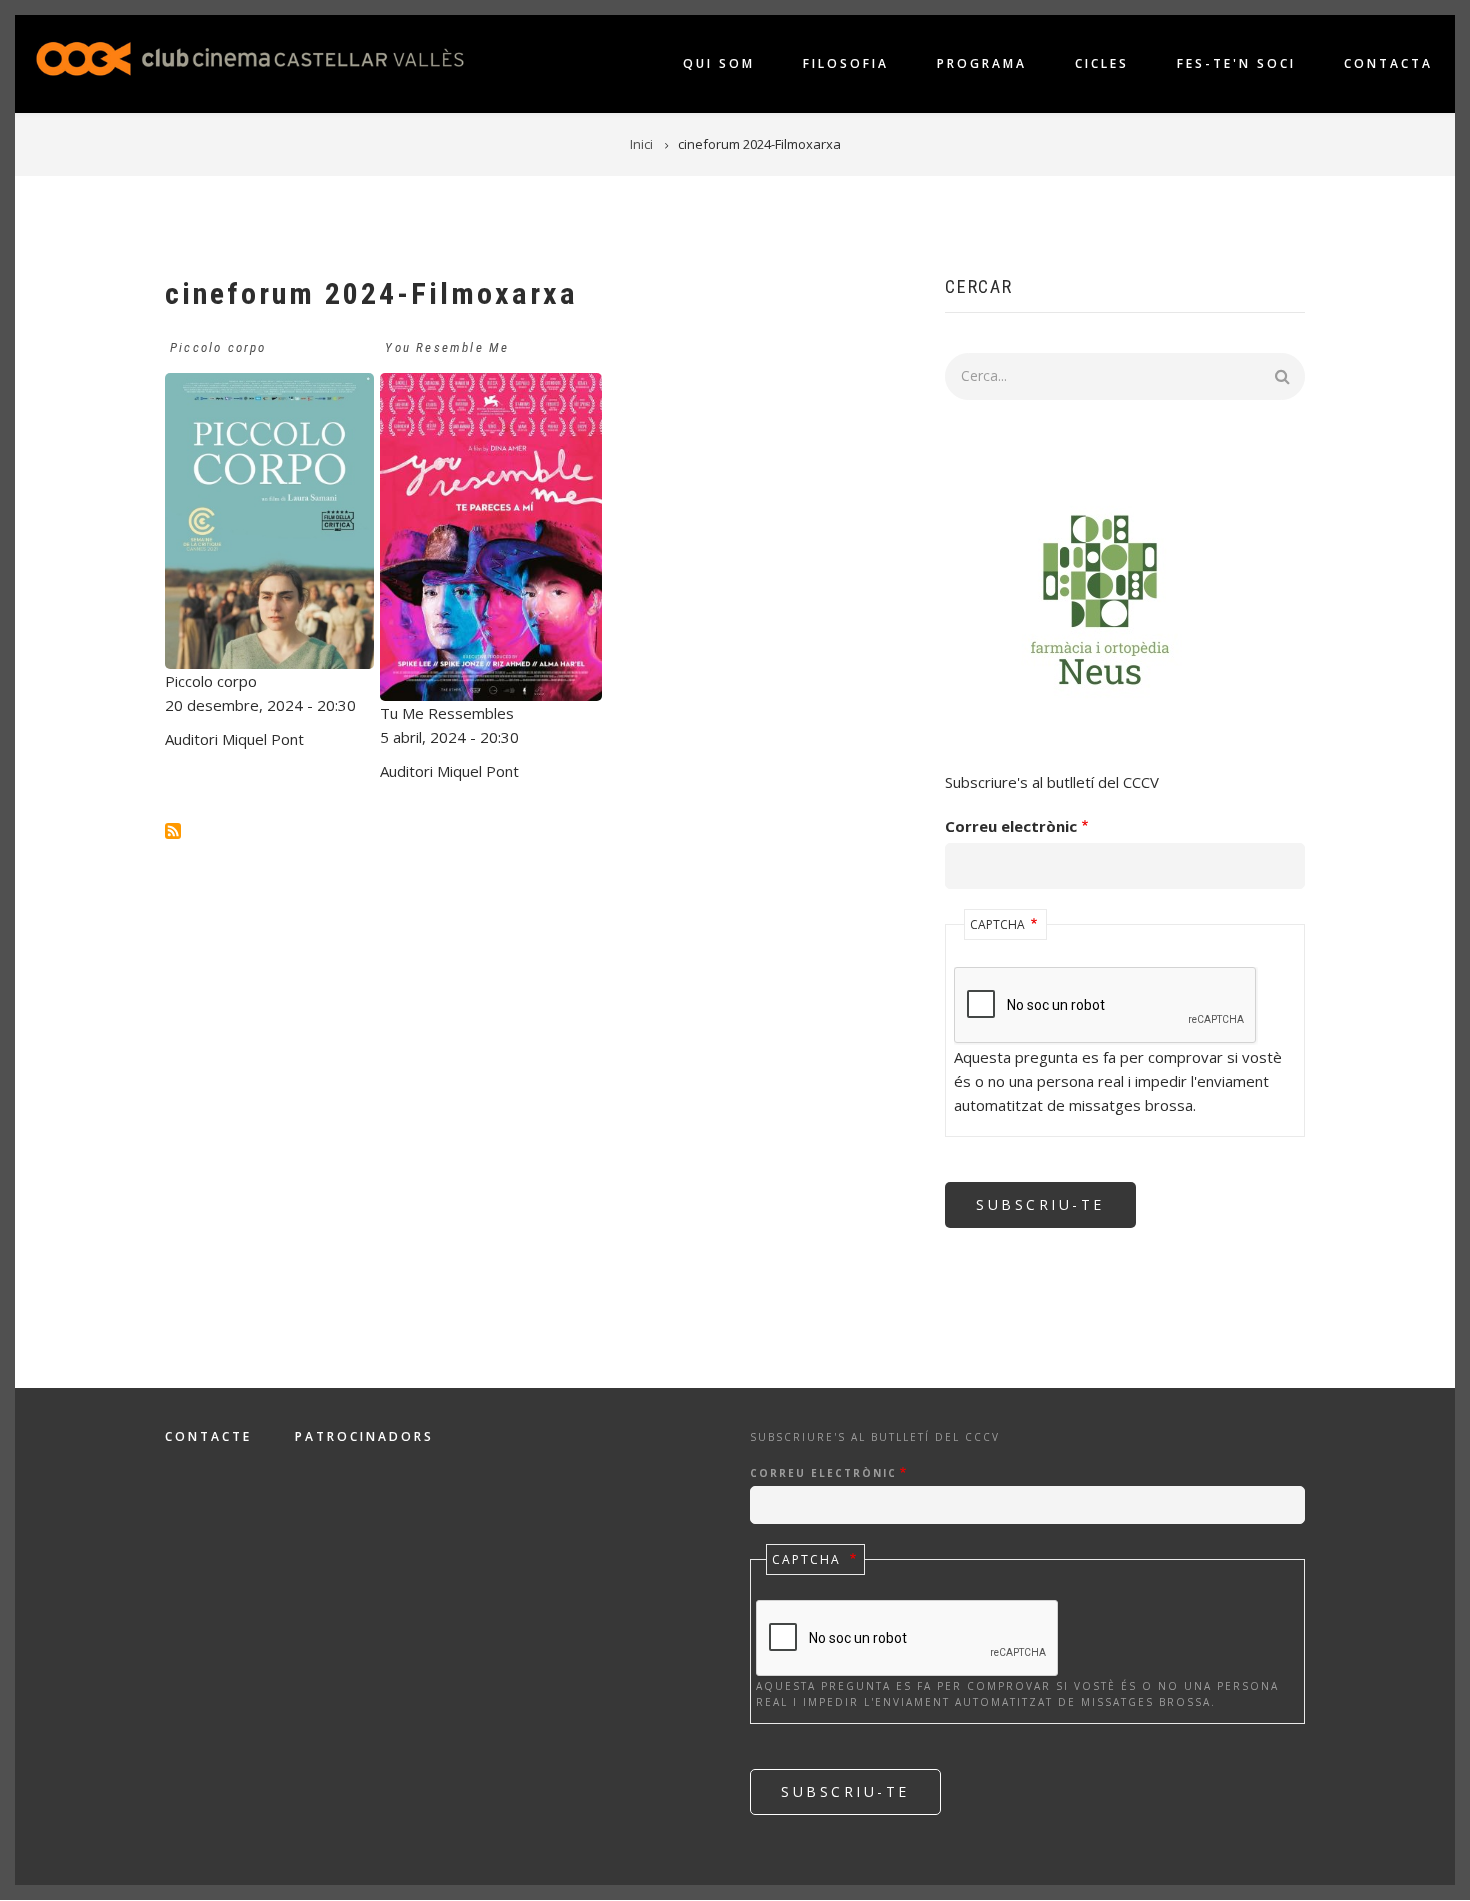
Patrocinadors (364, 1437)
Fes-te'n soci (1236, 63)
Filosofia (846, 63)
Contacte (208, 1437)
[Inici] (250, 57)
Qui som (719, 63)
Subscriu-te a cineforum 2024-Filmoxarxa (173, 831)
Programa (982, 63)
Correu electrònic (1011, 826)
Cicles (1102, 63)
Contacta (1388, 63)
